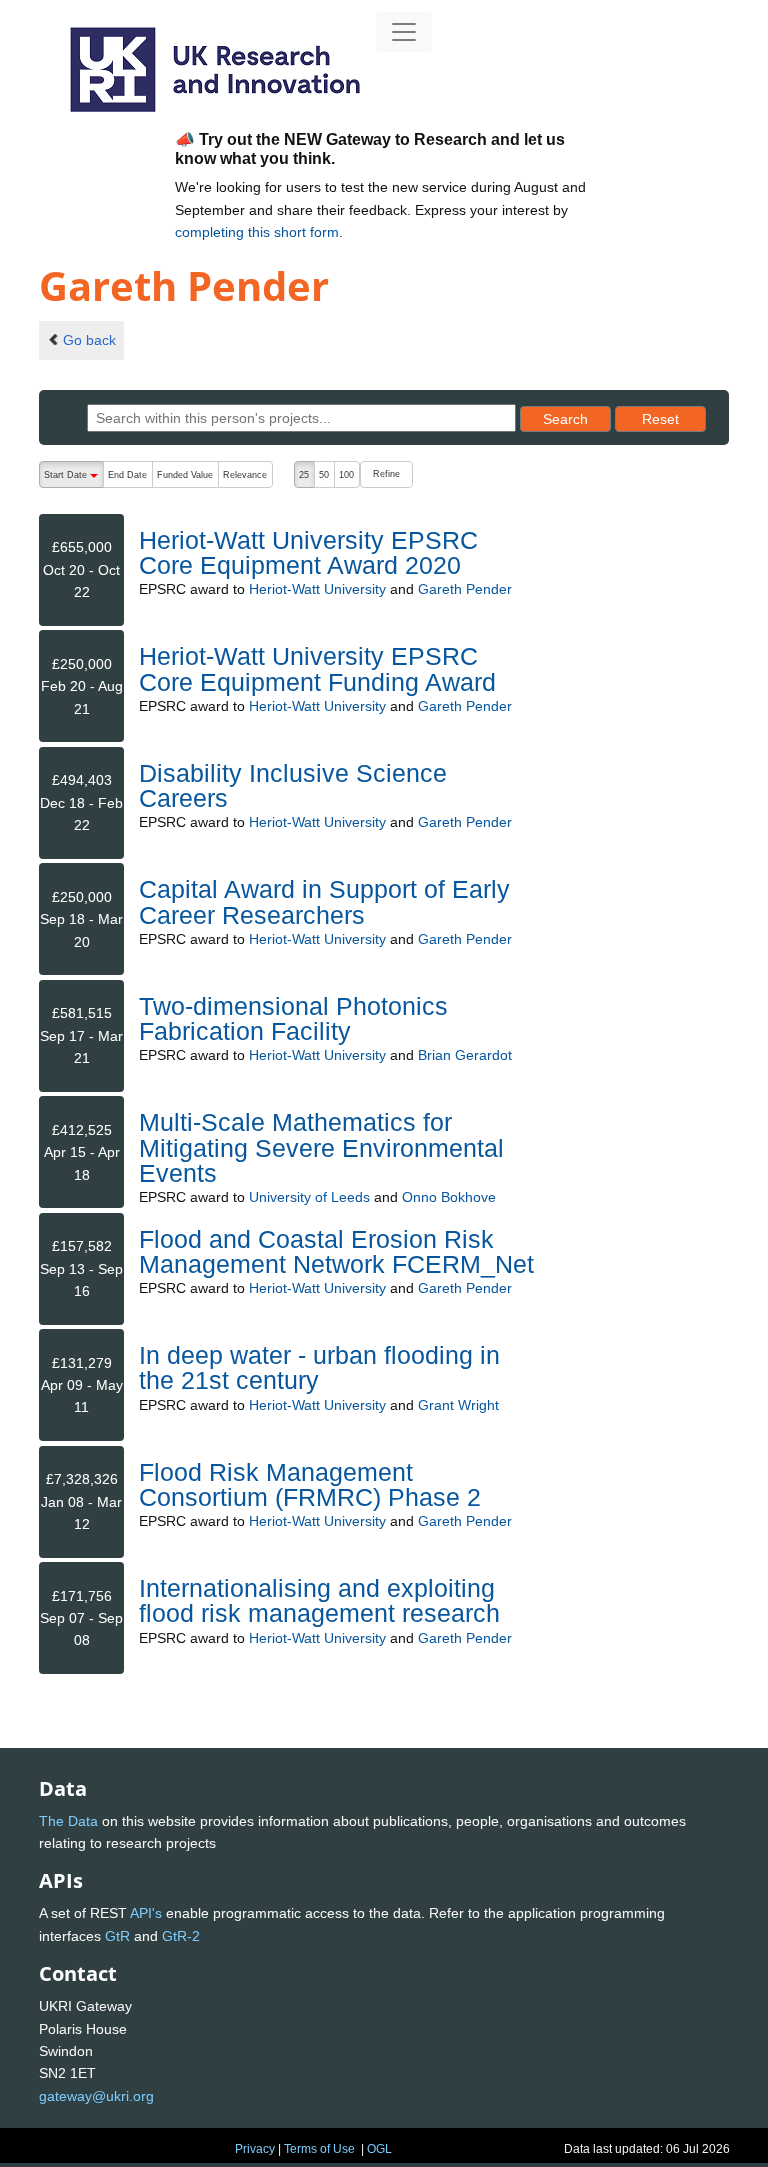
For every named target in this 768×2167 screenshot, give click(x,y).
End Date (127, 475)
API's (146, 1913)
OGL (379, 2149)
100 (346, 475)
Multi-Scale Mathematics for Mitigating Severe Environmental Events (321, 1147)
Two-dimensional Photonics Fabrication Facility (293, 1018)
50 (324, 475)
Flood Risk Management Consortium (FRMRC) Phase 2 (310, 1484)
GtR (117, 1936)
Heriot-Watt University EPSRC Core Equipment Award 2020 (308, 552)
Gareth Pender (465, 589)
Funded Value (185, 475)
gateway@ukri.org (96, 2096)
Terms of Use (319, 2149)
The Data (68, 1821)
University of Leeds (309, 1197)
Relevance (245, 475)
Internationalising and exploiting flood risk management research (319, 1600)
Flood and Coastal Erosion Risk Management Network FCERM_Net (336, 1251)
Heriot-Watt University (317, 589)
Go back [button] (89, 340)
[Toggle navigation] (404, 32)
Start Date (73, 479)
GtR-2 (181, 1936)
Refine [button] (386, 474)
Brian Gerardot (465, 1055)
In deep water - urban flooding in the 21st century (319, 1367)
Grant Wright (458, 1405)
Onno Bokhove (449, 1197)
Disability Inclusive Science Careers (293, 785)
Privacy (255, 2149)
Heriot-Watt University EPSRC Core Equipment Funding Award (317, 668)
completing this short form (257, 232)
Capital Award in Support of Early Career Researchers (324, 901)
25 (304, 475)
